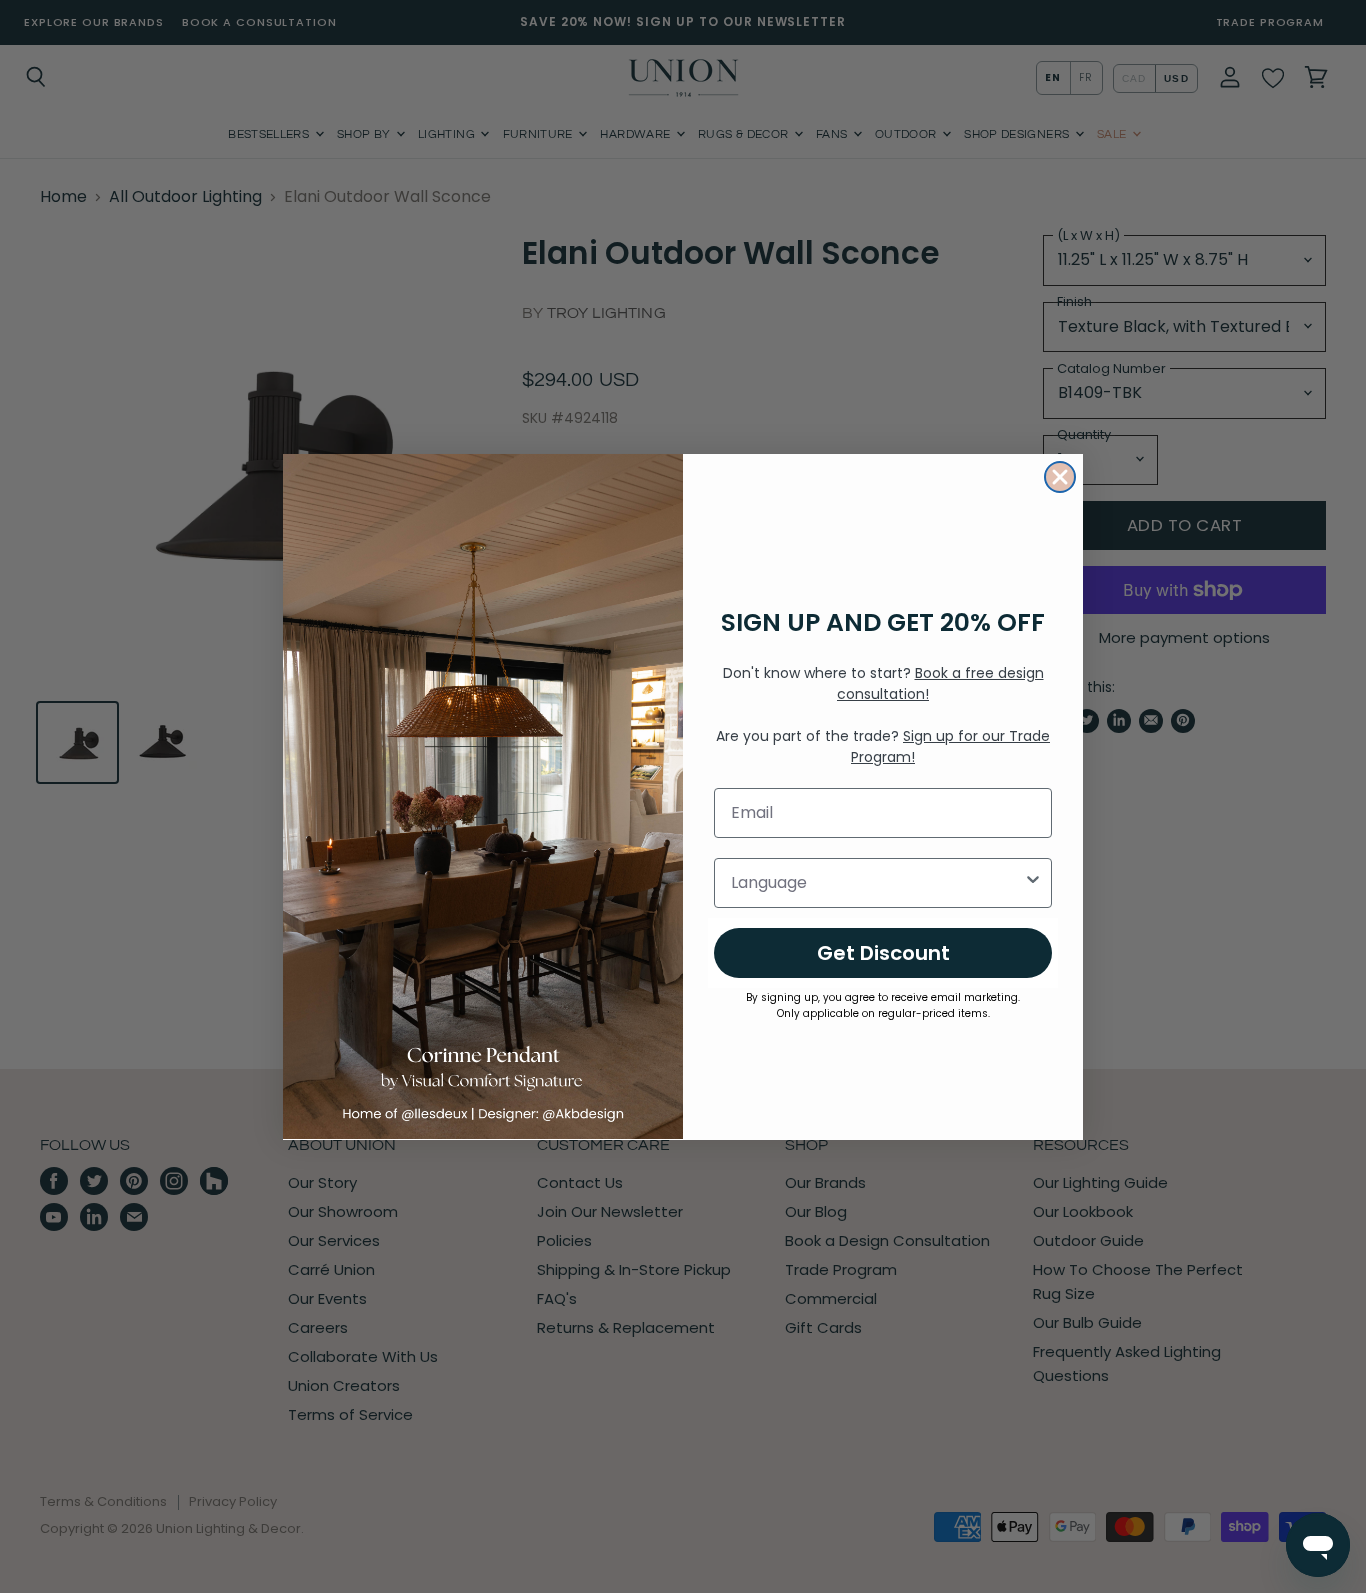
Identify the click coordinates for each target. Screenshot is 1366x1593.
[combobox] (877, 882)
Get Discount (883, 952)
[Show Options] (1033, 882)
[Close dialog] (1060, 477)
